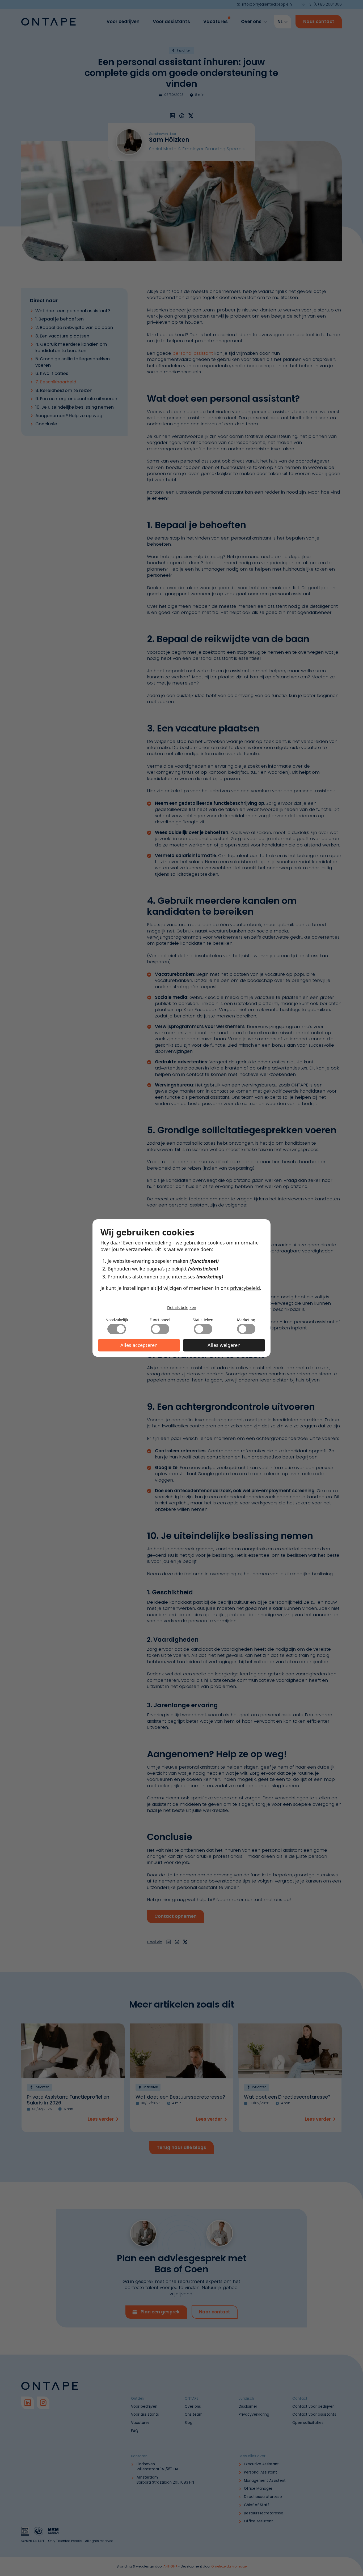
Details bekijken (182, 1307)
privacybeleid (245, 1288)
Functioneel (160, 1320)
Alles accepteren (139, 1345)
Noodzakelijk (117, 1320)
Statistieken (203, 1320)
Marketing (246, 1320)
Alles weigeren (224, 1345)
